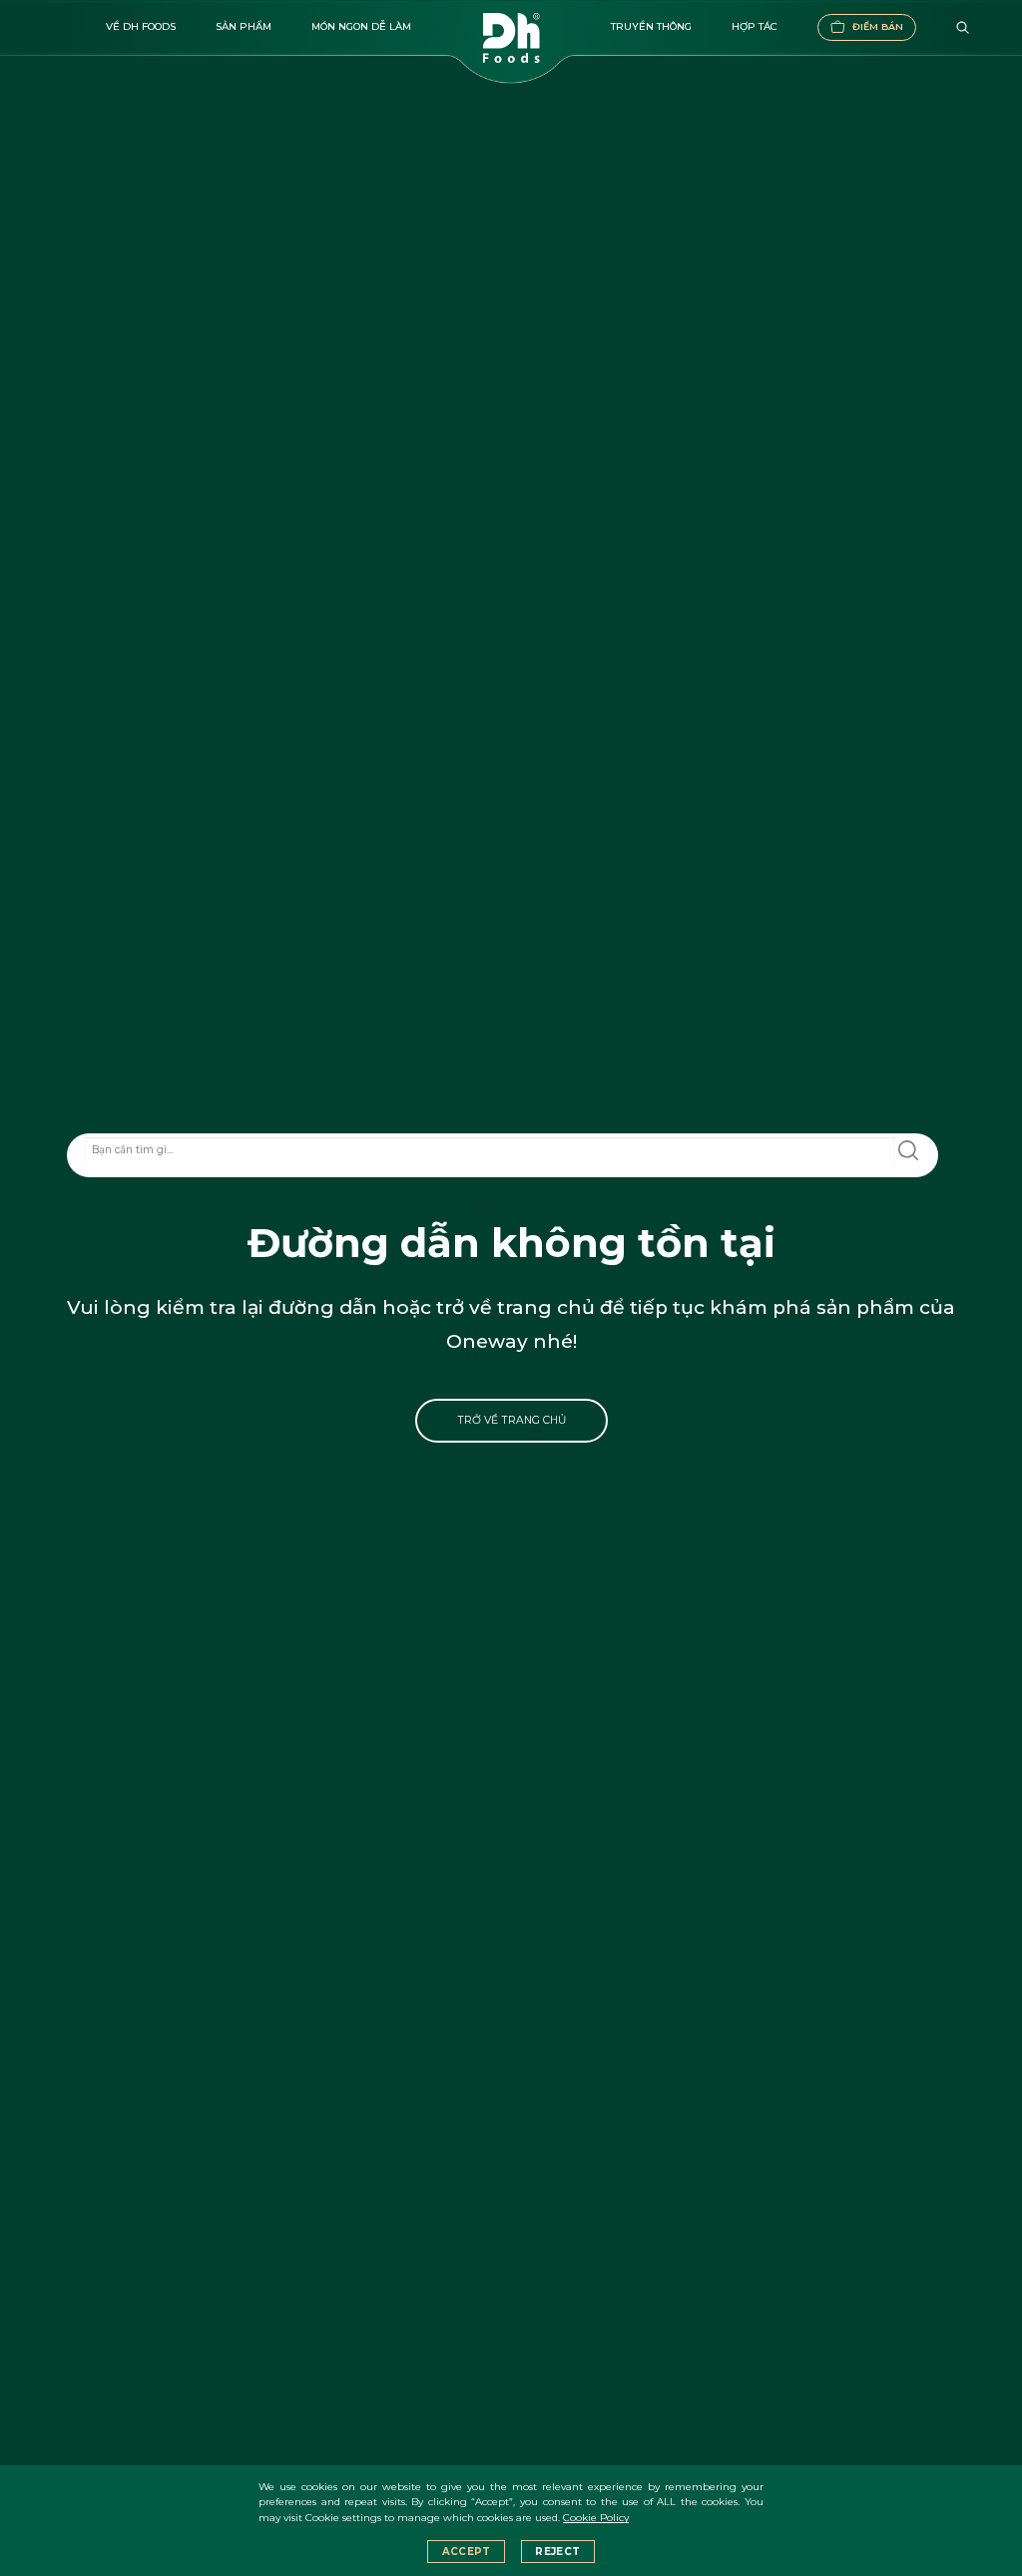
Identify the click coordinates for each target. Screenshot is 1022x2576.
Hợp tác (755, 26)
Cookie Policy (596, 2518)
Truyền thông (651, 26)
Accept (467, 2552)
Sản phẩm (244, 26)
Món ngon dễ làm (361, 26)
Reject (557, 2552)
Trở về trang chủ (511, 1420)
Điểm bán (878, 26)
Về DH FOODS (141, 26)
